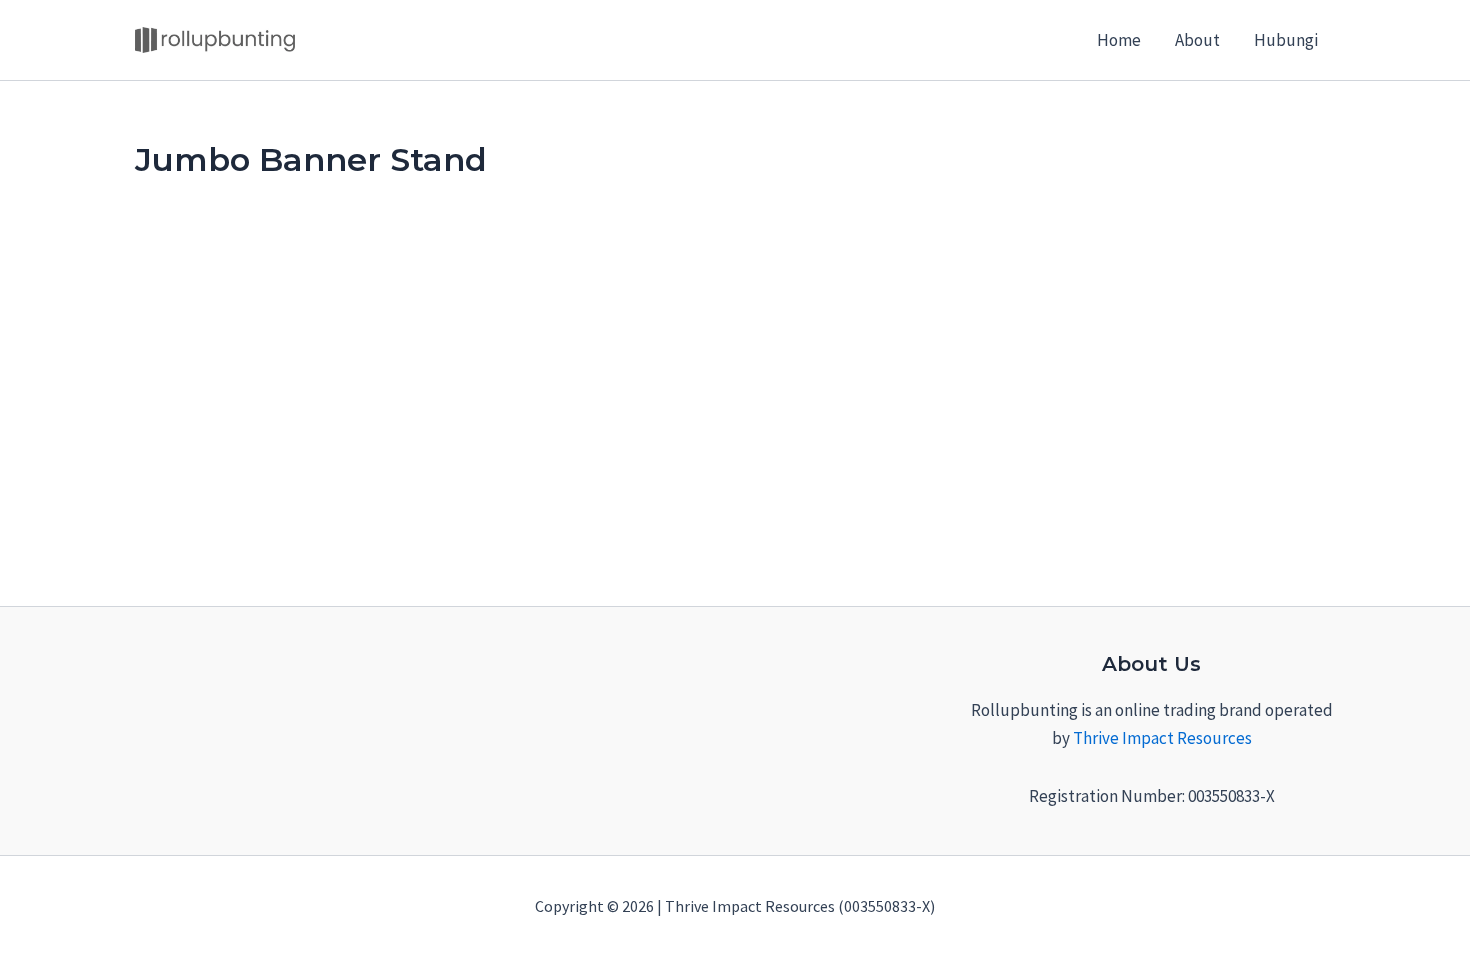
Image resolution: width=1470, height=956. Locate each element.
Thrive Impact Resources (1162, 738)
